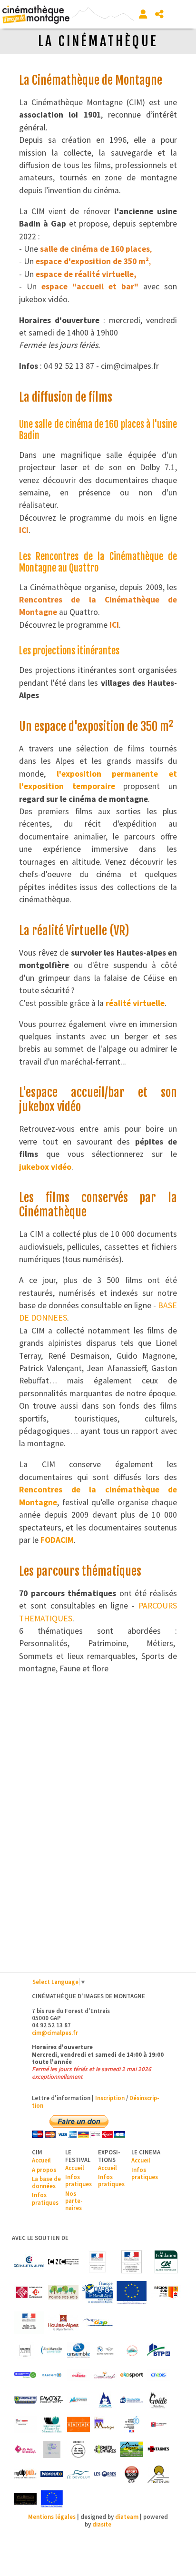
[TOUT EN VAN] (158, 2474)
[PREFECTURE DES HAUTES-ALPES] (29, 2323)
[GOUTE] (158, 2400)
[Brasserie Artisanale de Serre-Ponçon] (132, 2350)
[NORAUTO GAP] (52, 2474)
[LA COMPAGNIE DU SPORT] (158, 2425)
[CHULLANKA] (78, 2375)
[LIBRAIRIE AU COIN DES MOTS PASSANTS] (78, 2449)
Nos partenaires (74, 2201)
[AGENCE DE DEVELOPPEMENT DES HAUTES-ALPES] (25, 2350)
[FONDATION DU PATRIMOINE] (29, 2292)
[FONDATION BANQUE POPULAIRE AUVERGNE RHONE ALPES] (132, 2400)
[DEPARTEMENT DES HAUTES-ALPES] (63, 2323)
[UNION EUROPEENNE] (52, 2499)
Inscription (110, 2098)
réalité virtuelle (135, 1003)
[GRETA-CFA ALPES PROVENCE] (25, 2425)
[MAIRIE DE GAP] (98, 2323)
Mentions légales (52, 2517)
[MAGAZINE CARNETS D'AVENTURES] (105, 2449)
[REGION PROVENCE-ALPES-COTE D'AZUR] (166, 2292)
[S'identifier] (143, 14)
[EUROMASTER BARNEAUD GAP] (25, 2400)
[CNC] (63, 2262)
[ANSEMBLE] (78, 2350)
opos (49, 2170)
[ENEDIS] (158, 2375)
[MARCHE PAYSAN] (132, 2449)
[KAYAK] (78, 2425)
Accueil (41, 2160)
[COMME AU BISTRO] (105, 2375)
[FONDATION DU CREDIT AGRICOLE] (166, 2262)
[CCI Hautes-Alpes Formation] (25, 2375)
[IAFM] (52, 2425)
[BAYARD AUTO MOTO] (105, 2350)
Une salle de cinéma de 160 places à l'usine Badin (98, 430)
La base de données (46, 2182)
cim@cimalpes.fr (55, 2033)
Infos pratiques (45, 2198)
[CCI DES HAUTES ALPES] (29, 2262)
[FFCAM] (78, 2400)
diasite (102, 2524)
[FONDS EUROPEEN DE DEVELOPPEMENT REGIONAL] (132, 2292)
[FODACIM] (105, 2400)
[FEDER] (98, 2292)
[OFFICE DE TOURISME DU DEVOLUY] (78, 2474)
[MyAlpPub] (25, 2474)
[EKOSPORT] (132, 2375)
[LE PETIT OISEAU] (25, 2449)
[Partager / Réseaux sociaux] (159, 14)
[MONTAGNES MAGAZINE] (158, 2449)
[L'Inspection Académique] (132, 2425)
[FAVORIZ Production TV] (52, 2400)
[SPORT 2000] (132, 2474)
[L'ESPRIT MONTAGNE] (105, 2425)
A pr (37, 2170)
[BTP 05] (158, 2350)
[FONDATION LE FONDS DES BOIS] (63, 2292)
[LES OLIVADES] (52, 2449)
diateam (127, 2517)
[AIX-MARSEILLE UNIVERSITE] (52, 2350)
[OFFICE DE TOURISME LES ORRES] (105, 2474)
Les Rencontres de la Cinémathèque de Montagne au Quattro (98, 562)
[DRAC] (98, 2262)
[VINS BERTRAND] (25, 2499)
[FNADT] (132, 2262)
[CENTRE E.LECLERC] (52, 2375)
